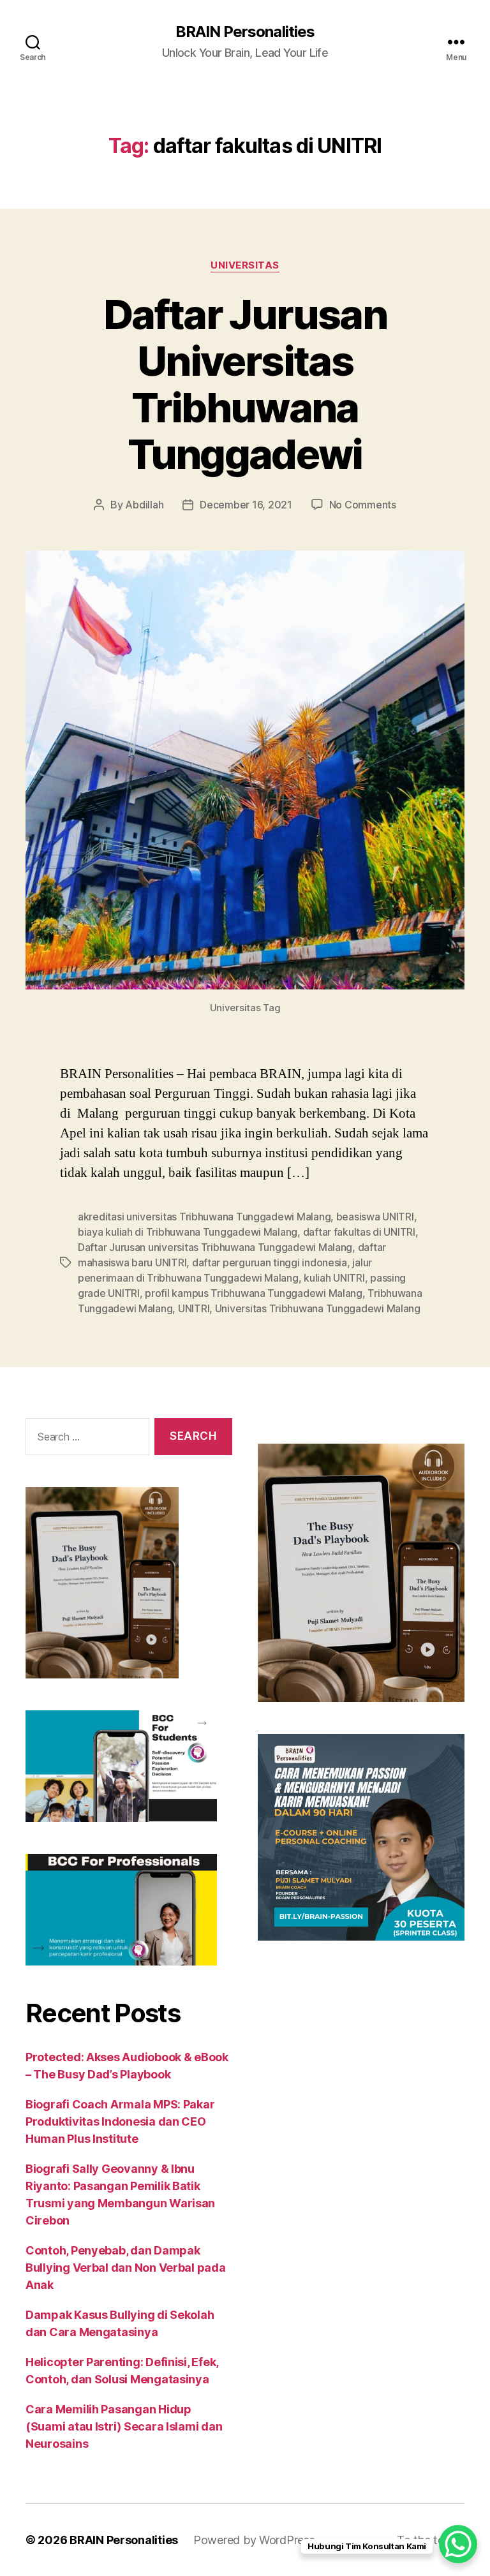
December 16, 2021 (246, 505)
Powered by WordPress (254, 2540)
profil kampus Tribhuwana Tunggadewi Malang (254, 1293)
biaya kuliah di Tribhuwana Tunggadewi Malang (188, 1232)
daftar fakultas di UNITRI (359, 1232)
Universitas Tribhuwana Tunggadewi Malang (318, 1308)
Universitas (245, 265)
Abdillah (144, 505)
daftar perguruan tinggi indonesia (270, 1262)
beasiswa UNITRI (375, 1217)
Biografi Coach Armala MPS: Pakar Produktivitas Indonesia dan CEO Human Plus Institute (120, 2121)
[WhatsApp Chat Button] (458, 2544)
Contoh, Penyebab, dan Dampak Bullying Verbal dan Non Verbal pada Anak (126, 2268)
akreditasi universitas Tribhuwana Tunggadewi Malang (204, 1217)
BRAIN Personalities (245, 32)
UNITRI (194, 1308)
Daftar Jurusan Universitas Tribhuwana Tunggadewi (245, 384)
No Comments (363, 505)
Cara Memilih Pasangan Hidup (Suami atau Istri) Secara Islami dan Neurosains (124, 2426)
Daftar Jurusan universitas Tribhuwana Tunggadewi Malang (215, 1247)
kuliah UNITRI (334, 1278)
